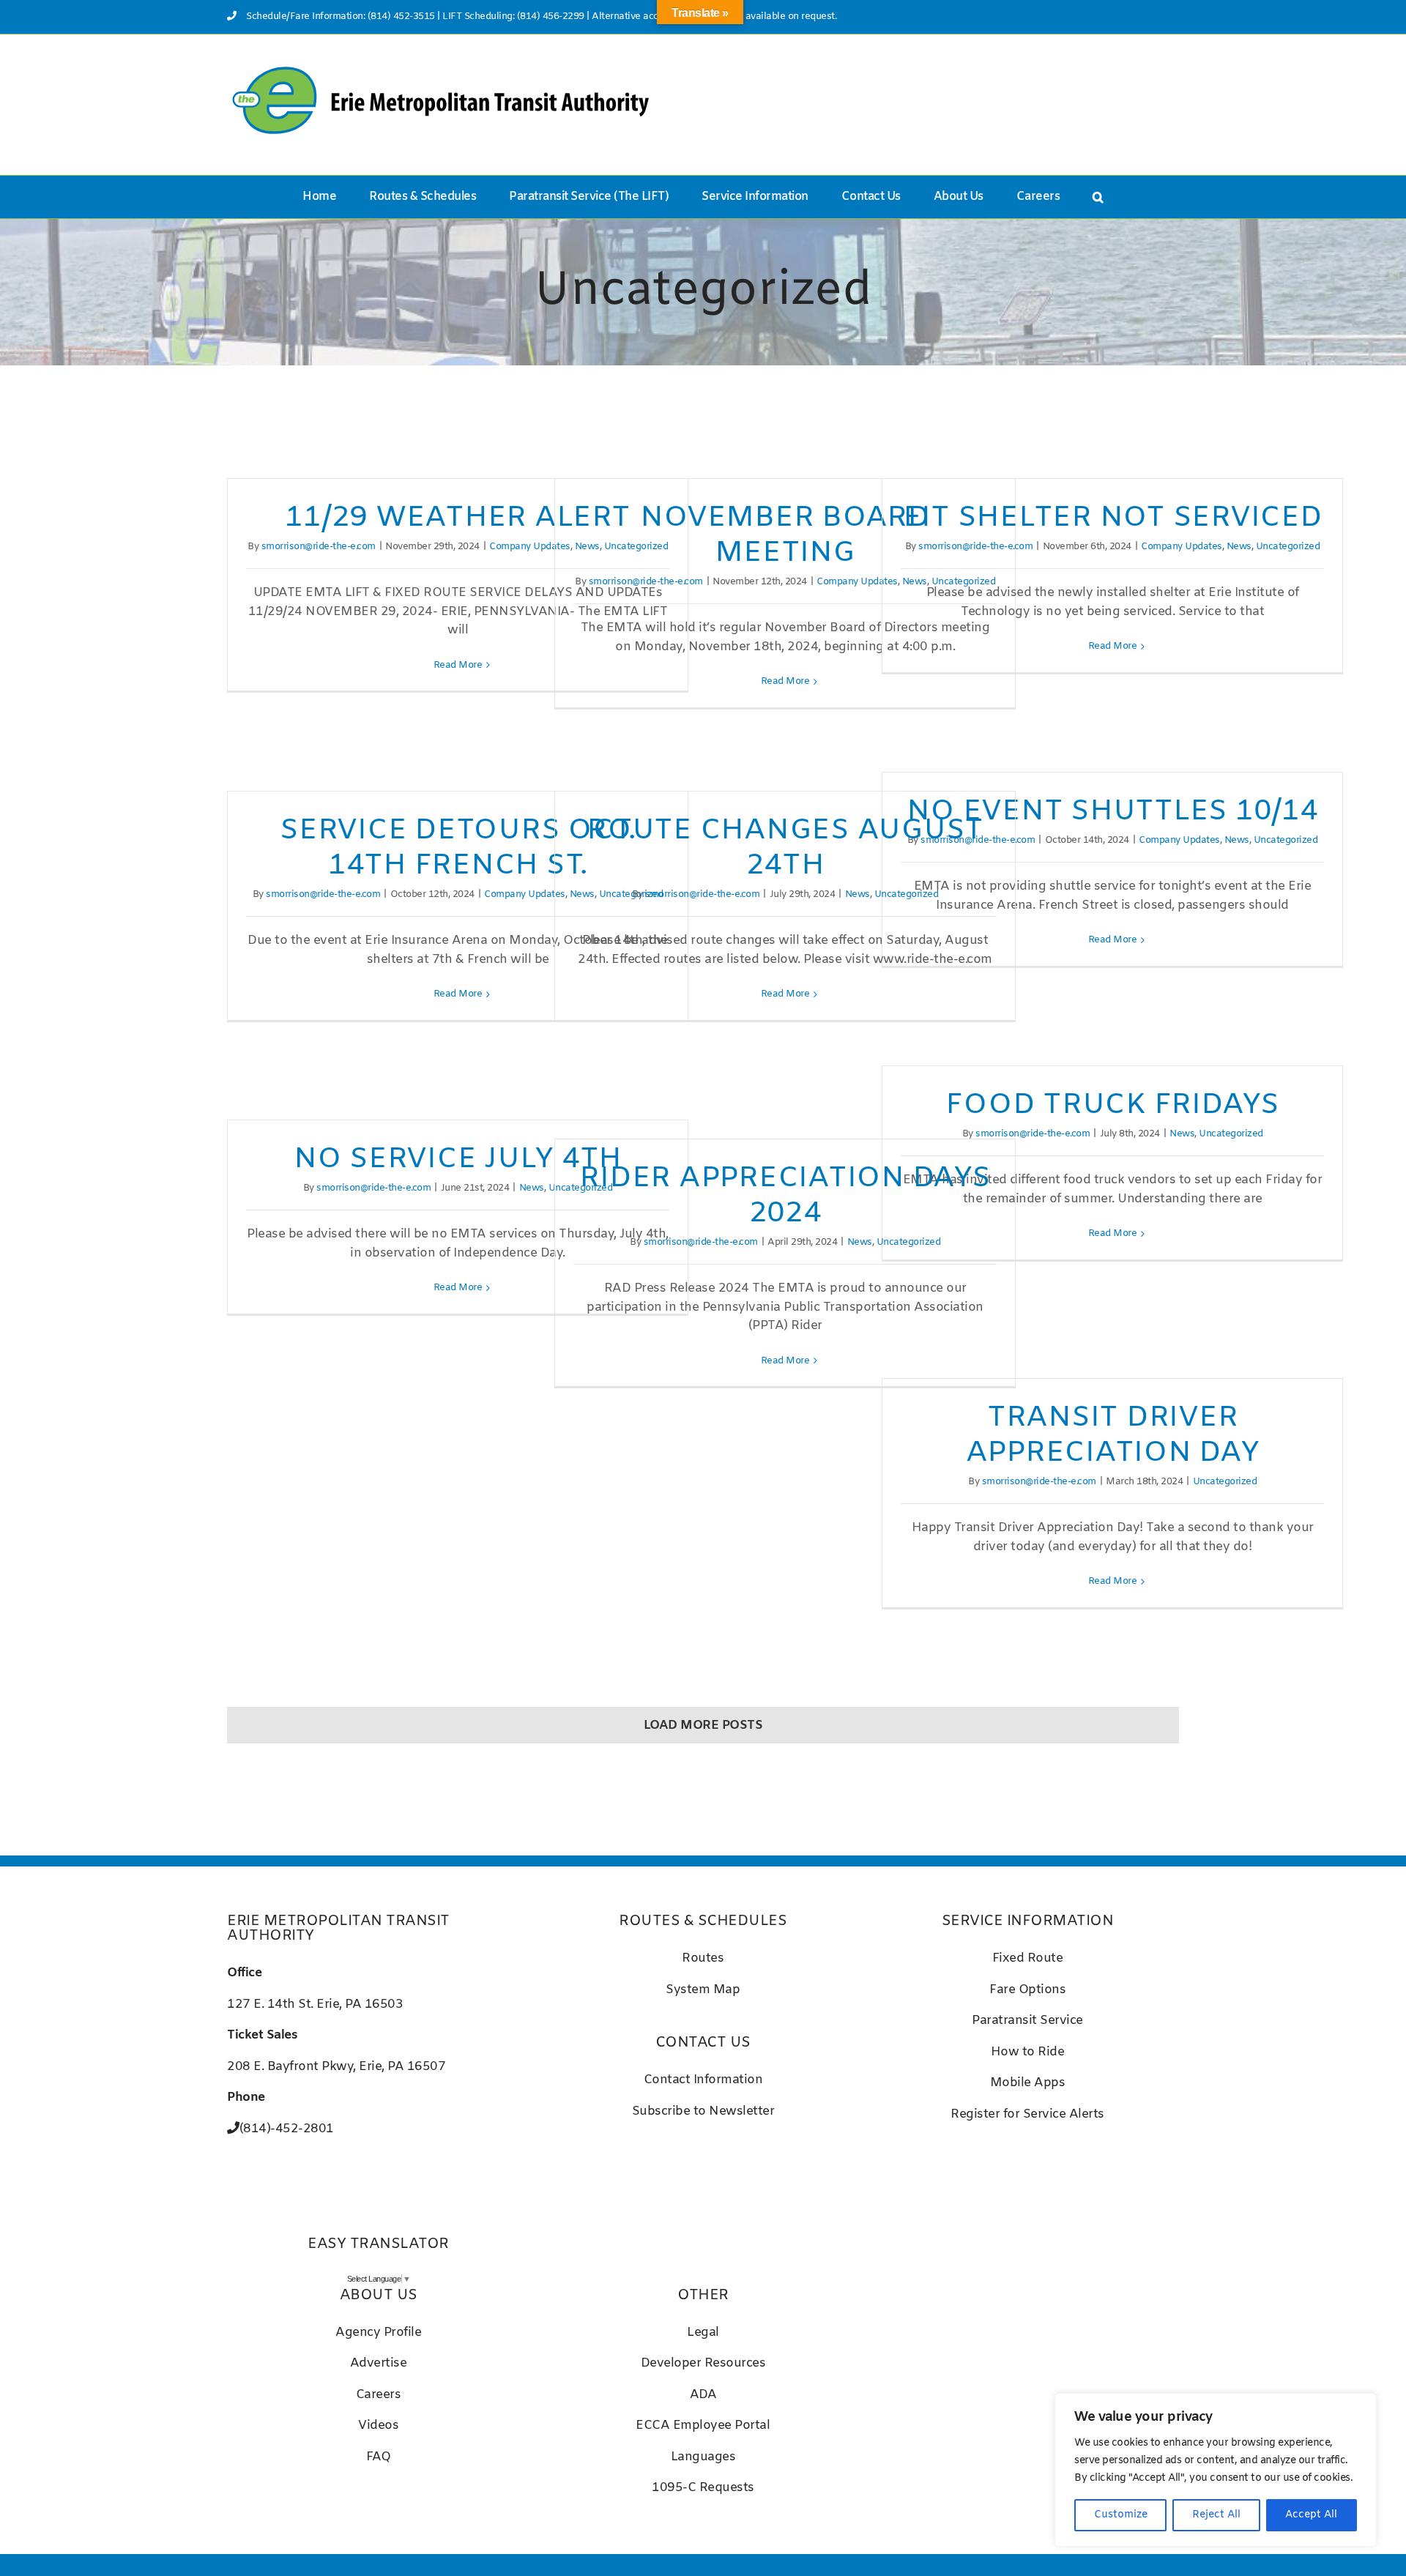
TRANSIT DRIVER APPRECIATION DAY (1113, 1436)
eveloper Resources (707, 2363)
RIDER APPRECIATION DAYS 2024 (785, 1196)
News (1239, 547)
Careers (379, 2395)
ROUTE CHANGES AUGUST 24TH (785, 848)
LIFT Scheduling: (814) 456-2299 (513, 16)
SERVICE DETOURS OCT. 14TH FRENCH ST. (458, 848)
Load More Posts (703, 1726)
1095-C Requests (703, 2488)
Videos (378, 2426)
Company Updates (530, 547)
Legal (703, 2333)
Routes (703, 1958)
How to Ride (1028, 2052)
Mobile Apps (1028, 2083)
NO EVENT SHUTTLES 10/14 (1112, 812)
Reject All (1216, 2515)
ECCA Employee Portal (703, 2426)
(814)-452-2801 (287, 2129)
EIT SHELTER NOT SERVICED (1113, 518)
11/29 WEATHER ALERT (457, 518)
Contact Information (703, 2080)
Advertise (379, 2363)
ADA (703, 2395)
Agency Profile (378, 2333)
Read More (458, 665)
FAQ (379, 2457)
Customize (1121, 2515)
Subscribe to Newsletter (703, 2111)
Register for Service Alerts (1027, 2114)
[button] (1098, 197)
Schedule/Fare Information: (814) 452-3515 (341, 16)
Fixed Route (1028, 1958)
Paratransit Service (1027, 2021)
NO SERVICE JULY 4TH (458, 1159)
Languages (703, 2457)
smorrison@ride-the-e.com (319, 547)
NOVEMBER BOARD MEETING (785, 536)
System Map (703, 1990)
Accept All (1311, 2515)
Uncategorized (1288, 547)
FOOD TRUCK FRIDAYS (1112, 1105)
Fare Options (1027, 1990)
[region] (1216, 2470)
